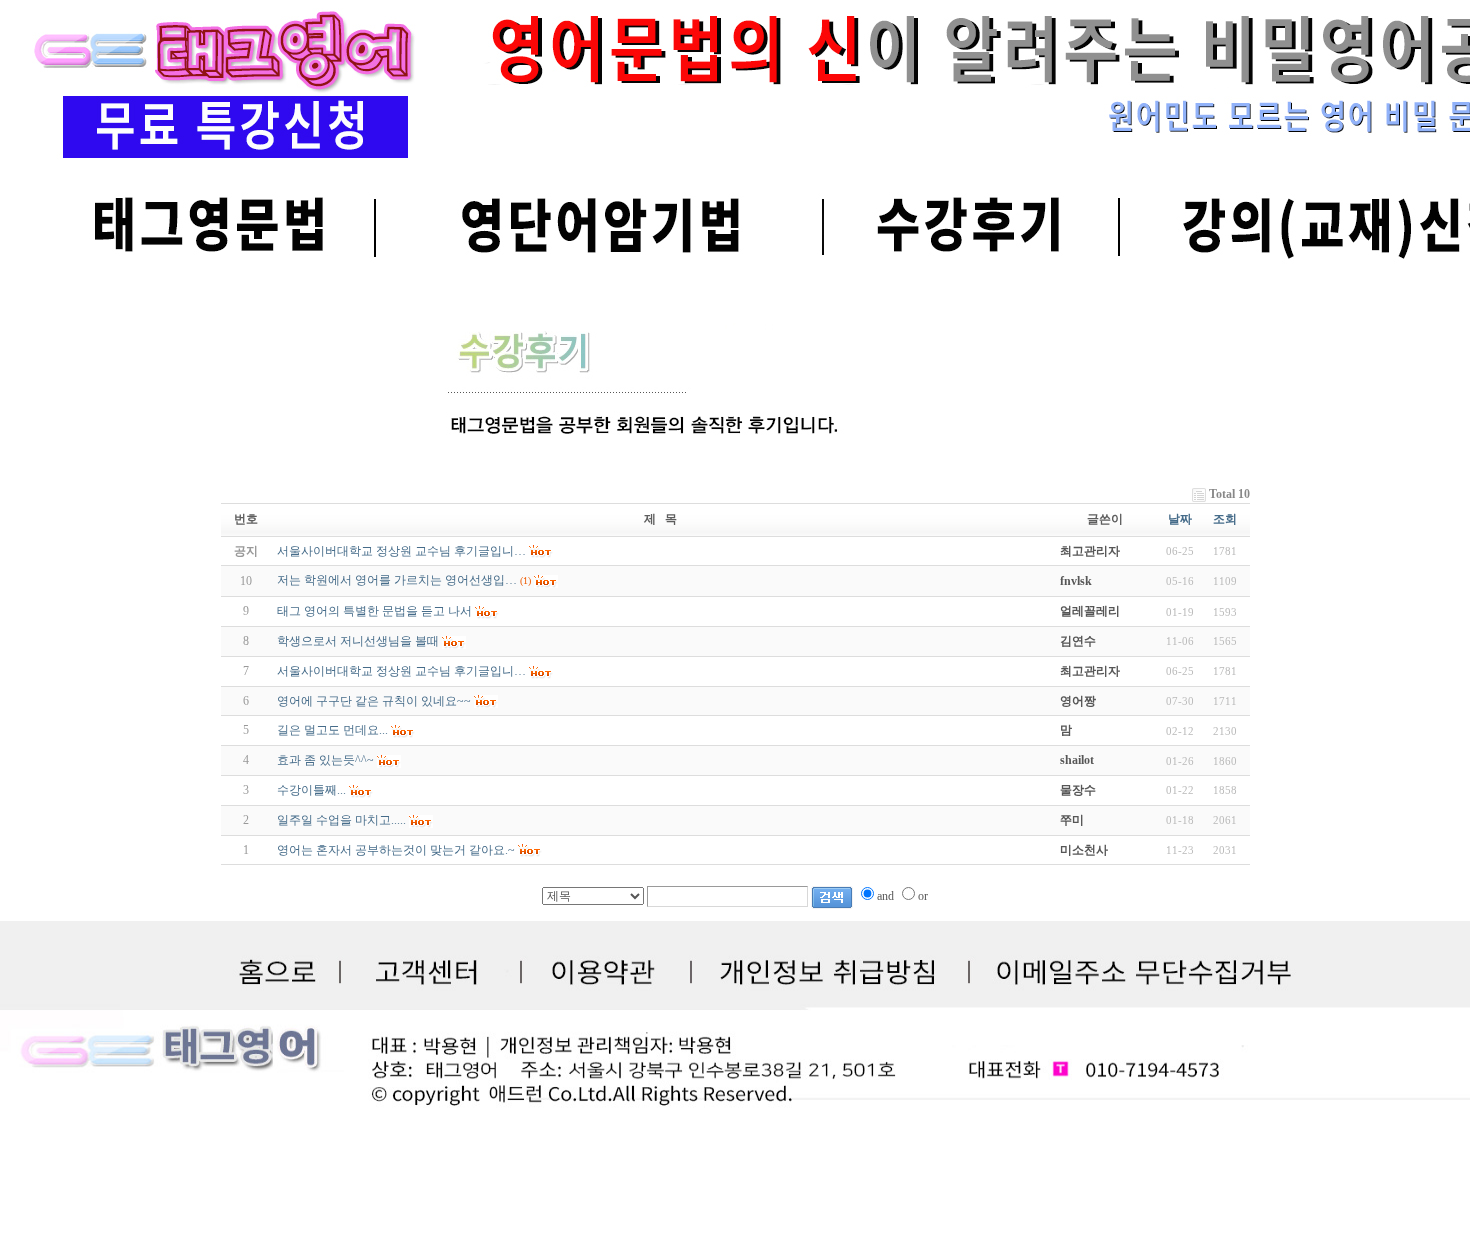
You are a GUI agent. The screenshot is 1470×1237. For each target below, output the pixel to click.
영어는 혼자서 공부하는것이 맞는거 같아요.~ (396, 850)
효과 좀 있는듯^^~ (325, 760)
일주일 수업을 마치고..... (341, 820)
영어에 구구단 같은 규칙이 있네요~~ (374, 701)
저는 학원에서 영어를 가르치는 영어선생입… (397, 580)
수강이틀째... (311, 790)
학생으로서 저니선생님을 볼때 (358, 641)
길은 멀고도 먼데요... (332, 730)
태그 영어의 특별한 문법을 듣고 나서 (374, 611)
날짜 (1180, 519)
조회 (1225, 519)
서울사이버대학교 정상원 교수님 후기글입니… (401, 671)
